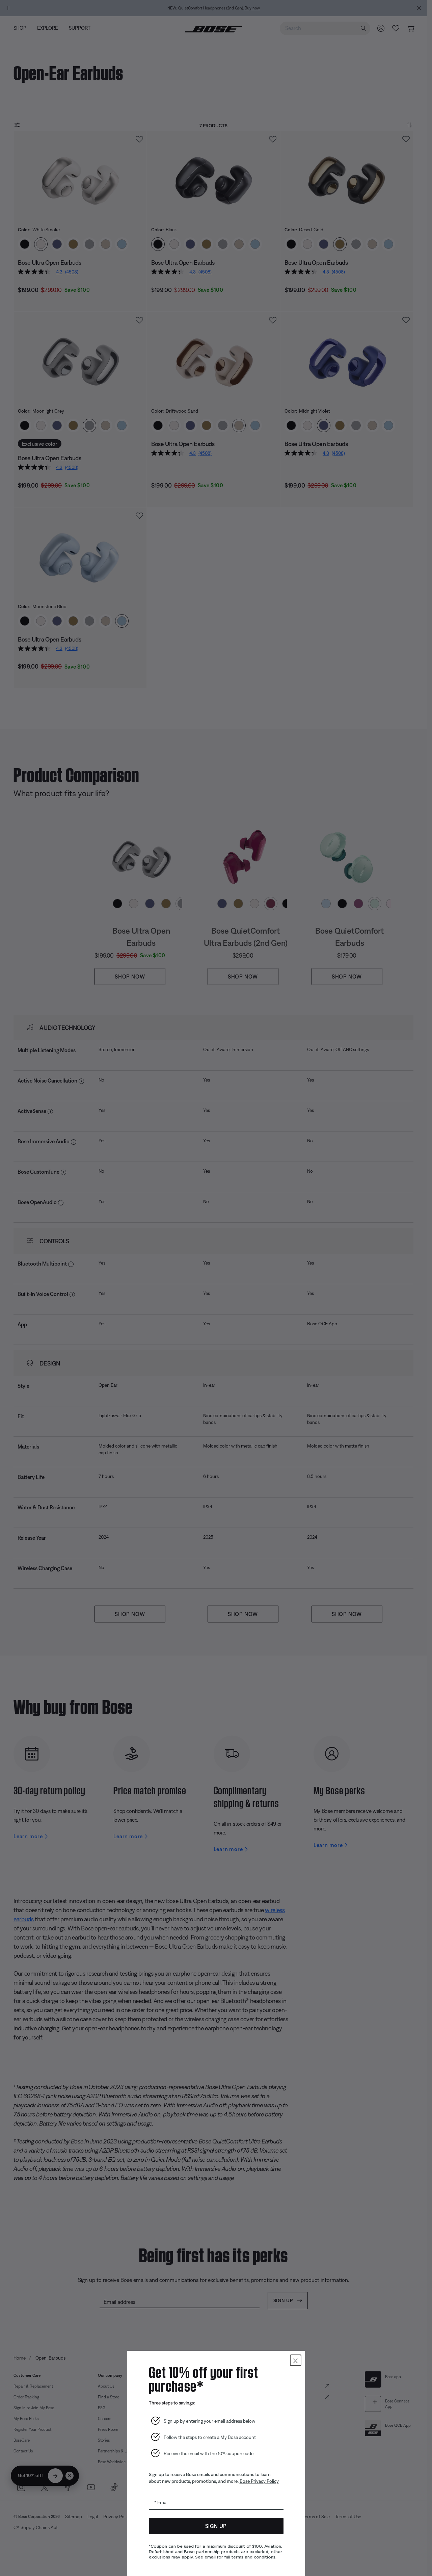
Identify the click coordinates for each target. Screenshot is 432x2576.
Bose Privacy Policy (259, 2481)
